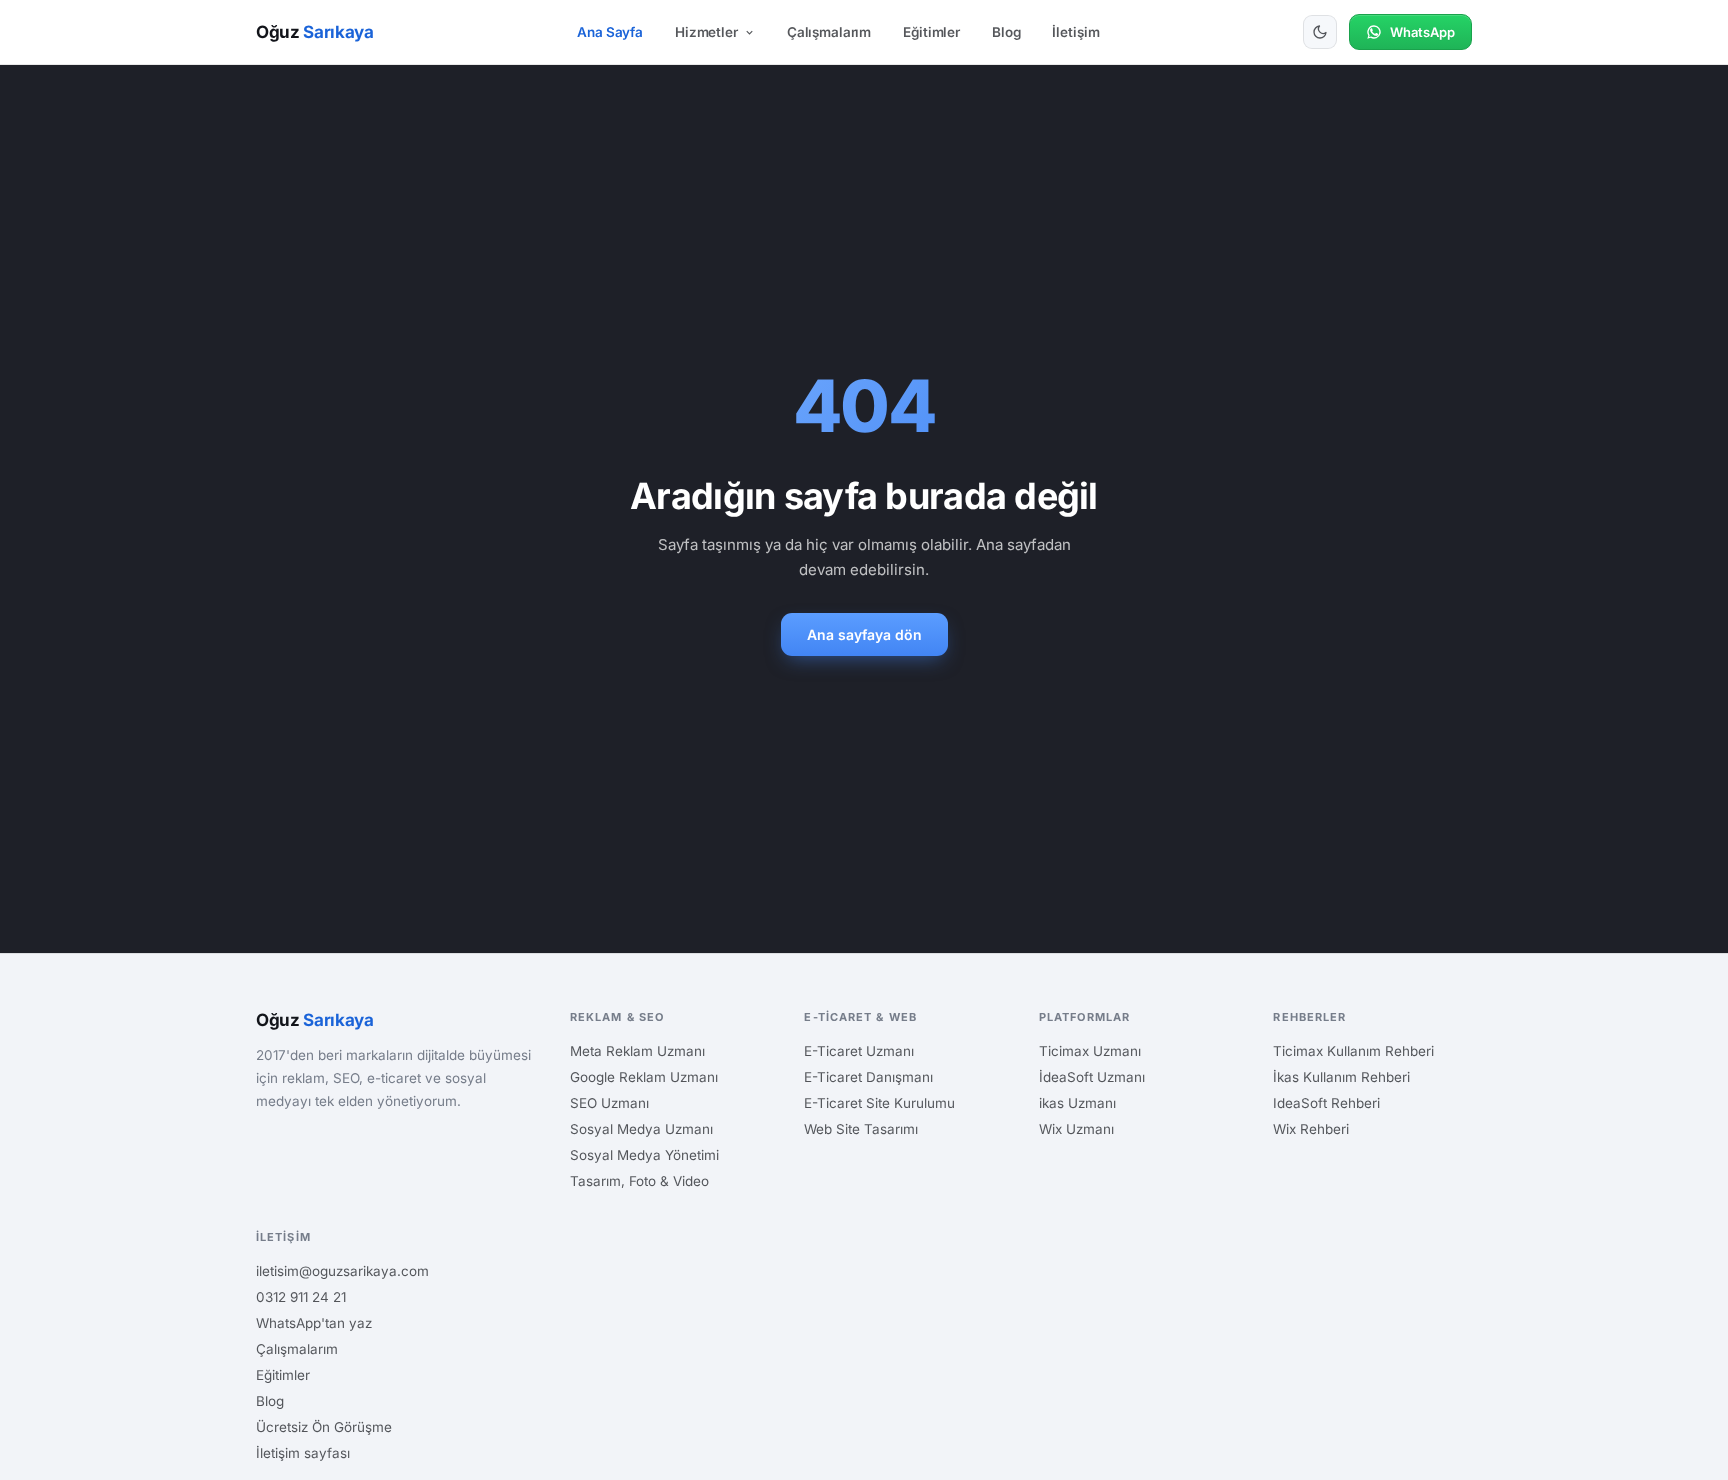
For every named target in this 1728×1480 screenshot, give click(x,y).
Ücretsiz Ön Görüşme (324, 1427)
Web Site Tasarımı (861, 1129)
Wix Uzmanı (1076, 1129)
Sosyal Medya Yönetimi (644, 1155)
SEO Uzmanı (609, 1103)
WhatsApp (1422, 32)
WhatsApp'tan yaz (314, 1323)
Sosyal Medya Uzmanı (641, 1129)
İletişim (1075, 32)
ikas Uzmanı (1077, 1103)
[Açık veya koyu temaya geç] (1320, 32)
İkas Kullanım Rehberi (1341, 1077)
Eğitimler (931, 32)
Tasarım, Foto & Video (639, 1181)
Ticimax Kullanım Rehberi (1353, 1051)
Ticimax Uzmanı (1090, 1051)
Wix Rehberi (1311, 1129)
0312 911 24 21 (301, 1297)
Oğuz (315, 32)
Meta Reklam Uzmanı (637, 1051)
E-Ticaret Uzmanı (859, 1051)
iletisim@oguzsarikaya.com (342, 1271)
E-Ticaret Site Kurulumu (879, 1103)
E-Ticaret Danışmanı (868, 1077)
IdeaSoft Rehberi (1326, 1103)
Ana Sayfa (610, 32)
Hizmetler (706, 32)
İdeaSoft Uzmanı (1092, 1077)
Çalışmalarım (829, 32)
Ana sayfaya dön (864, 634)
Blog (1006, 32)
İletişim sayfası (303, 1453)
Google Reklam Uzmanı (644, 1077)
